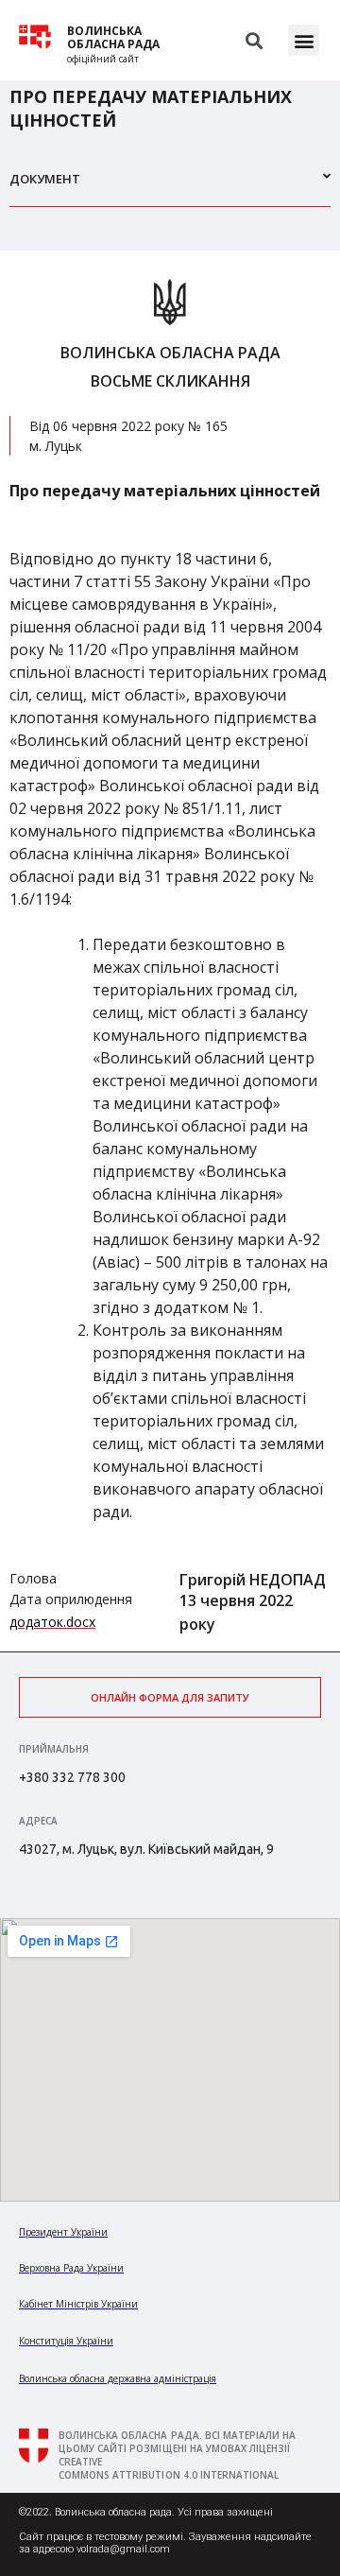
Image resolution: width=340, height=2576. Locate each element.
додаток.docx (52, 1622)
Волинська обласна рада (113, 38)
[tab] (170, 187)
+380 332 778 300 (72, 1777)
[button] (304, 40)
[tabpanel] (170, 951)
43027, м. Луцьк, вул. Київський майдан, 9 (146, 1849)
